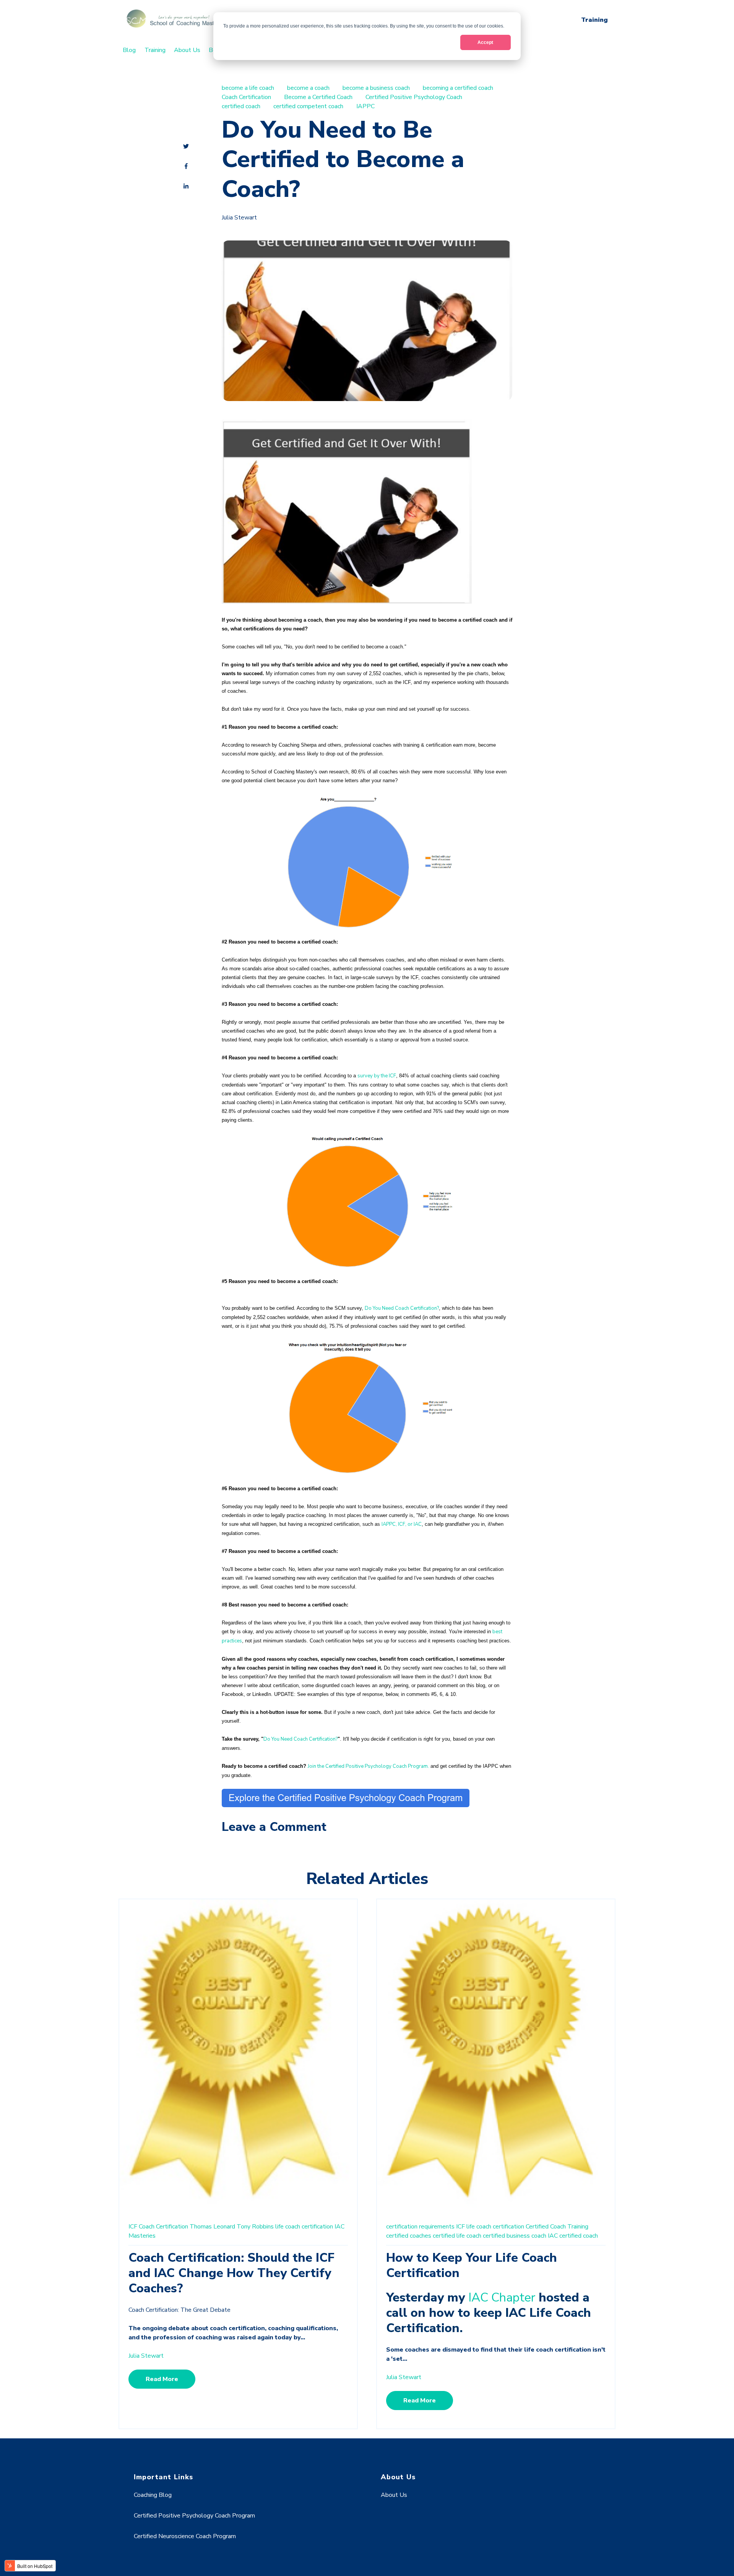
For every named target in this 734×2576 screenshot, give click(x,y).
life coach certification (304, 2227)
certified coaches (409, 2236)
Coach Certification (246, 97)
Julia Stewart (239, 218)
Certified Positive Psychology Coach (414, 97)
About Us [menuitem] (187, 50)
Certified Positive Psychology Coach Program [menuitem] (194, 2516)
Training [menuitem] (155, 50)
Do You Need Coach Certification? (402, 1308)
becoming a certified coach (458, 88)
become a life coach (248, 88)
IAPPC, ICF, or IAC (402, 1524)
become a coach (308, 88)
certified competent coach (308, 106)
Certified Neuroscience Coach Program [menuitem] (185, 2536)
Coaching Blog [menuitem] (153, 2495)
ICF (133, 2227)
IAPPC (365, 106)
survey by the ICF (377, 1076)
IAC (339, 2227)
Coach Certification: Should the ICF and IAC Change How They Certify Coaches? (231, 2273)
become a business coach (376, 88)
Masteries (142, 2236)
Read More (162, 2379)
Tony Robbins (255, 2227)
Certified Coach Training (557, 2227)
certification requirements (420, 2227)
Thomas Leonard (212, 2227)
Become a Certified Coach (318, 97)
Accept (485, 42)
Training (594, 20)
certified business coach (515, 2236)
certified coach (241, 106)
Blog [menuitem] (129, 50)
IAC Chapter (502, 2297)
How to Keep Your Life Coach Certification (472, 2265)
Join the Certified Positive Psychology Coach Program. (368, 1766)
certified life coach (457, 2236)
